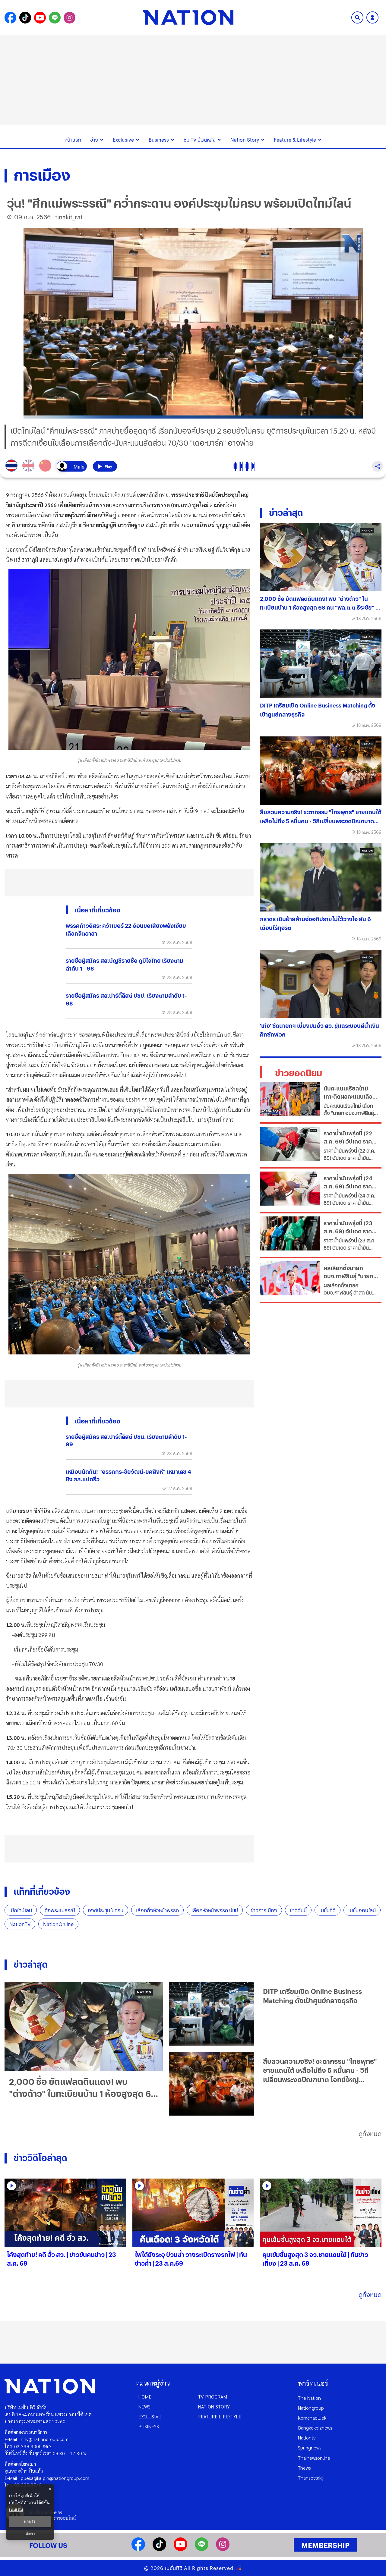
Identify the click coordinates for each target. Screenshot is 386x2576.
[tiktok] (159, 2549)
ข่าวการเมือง (264, 1910)
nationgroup (311, 2408)
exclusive (150, 2416)
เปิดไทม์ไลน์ (21, 1910)
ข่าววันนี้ (298, 1910)
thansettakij (311, 2478)
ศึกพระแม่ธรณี (60, 1910)
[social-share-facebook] (10, 18)
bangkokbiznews (315, 2428)
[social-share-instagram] (70, 18)
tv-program (213, 2397)
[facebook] (138, 2549)
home (145, 2397)
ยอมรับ (30, 2521)
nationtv (307, 2438)
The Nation (309, 2398)
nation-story (214, 2407)
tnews (304, 2468)
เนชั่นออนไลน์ (362, 1910)
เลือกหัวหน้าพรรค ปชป (215, 1910)
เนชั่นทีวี (327, 1910)
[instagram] (223, 2549)
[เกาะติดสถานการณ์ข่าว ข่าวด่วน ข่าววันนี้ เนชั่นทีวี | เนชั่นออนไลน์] (188, 17)
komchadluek (312, 2418)
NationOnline (58, 1924)
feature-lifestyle (220, 2416)
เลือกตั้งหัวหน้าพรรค (157, 1910)
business (149, 2426)
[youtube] (180, 2549)
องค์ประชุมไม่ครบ (106, 1910)
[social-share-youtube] (40, 18)
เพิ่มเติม (16, 2509)
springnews (310, 2447)
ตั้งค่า (30, 2534)
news (144, 2407)
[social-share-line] (55, 18)
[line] (202, 2549)
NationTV (20, 1924)
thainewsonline (314, 2458)
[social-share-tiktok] (25, 18)
